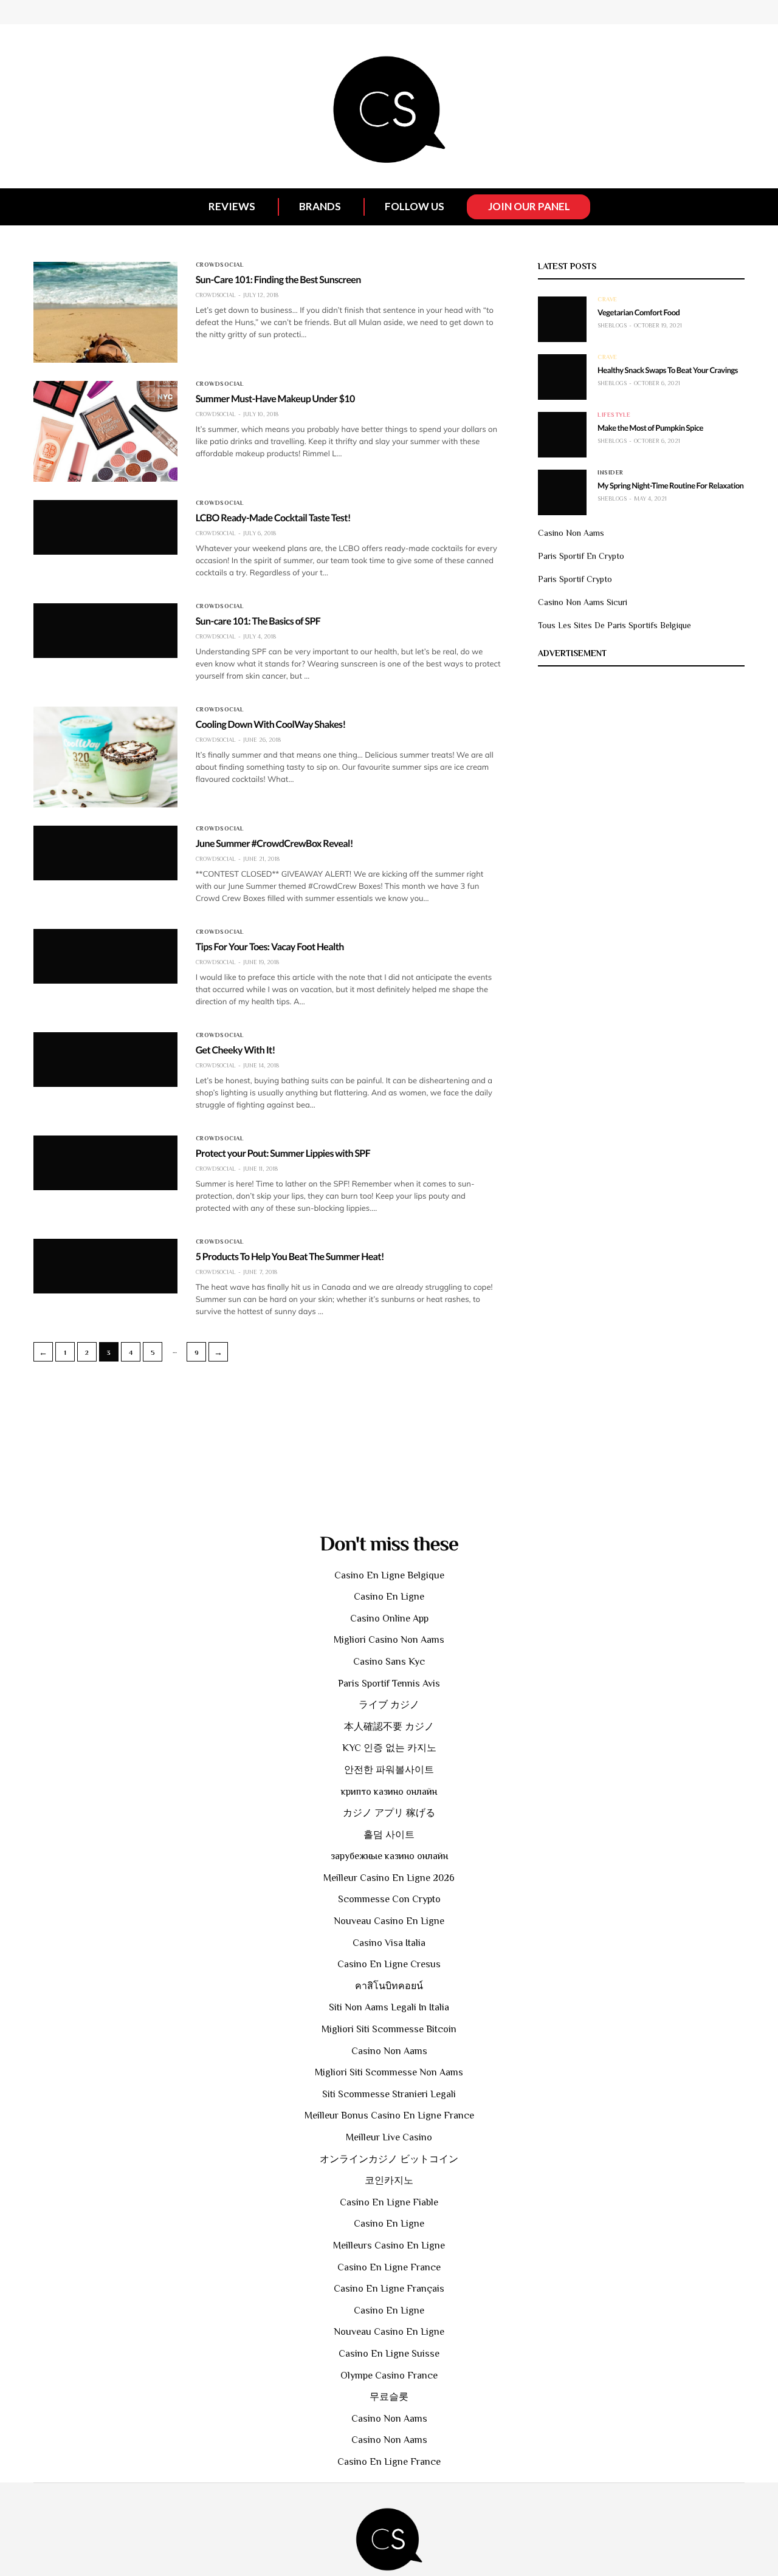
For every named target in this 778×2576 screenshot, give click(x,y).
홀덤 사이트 (389, 1835)
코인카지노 (389, 2180)
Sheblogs (612, 325)
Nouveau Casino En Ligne (389, 1921)
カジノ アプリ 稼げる (389, 1813)
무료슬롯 (389, 2397)
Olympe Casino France (389, 2376)
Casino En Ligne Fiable (389, 2202)
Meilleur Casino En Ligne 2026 (389, 1878)
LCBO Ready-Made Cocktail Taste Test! (273, 518)
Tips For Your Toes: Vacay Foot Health (270, 947)
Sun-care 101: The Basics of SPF (258, 621)
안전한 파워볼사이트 (389, 1770)
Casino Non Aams (571, 533)
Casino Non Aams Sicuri (583, 602)
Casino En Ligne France (389, 2267)
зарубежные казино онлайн (389, 1856)
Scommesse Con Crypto (389, 1899)
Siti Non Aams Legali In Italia (389, 2007)
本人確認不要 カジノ (389, 1727)
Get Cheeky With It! (236, 1050)
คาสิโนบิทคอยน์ (389, 1986)
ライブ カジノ (389, 1705)
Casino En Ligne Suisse (389, 2354)
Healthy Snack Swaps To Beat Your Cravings (668, 370)
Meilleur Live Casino (389, 2137)
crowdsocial (220, 265)
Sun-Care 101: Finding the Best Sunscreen (278, 280)
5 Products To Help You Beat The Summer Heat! (290, 1257)
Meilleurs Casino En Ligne (389, 2245)
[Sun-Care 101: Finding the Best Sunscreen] (105, 312)
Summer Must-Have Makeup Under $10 (275, 399)
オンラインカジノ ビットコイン (389, 2159)
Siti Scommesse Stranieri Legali (389, 2094)
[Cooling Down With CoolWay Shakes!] (105, 757)
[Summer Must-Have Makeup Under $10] (105, 431)
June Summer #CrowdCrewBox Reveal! (274, 844)
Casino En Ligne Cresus (389, 1964)
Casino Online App (389, 1619)
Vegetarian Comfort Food (639, 312)
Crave (608, 300)
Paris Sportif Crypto (575, 579)
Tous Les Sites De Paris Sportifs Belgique (614, 625)
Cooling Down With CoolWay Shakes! (271, 724)
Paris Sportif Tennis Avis (389, 1684)
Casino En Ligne (389, 1597)
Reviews (232, 206)
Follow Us (415, 206)
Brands (320, 206)
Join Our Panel (529, 206)
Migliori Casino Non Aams (389, 1640)
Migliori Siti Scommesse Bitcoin (389, 2029)
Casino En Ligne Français (389, 2289)
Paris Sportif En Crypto (581, 556)
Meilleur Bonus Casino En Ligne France (389, 2115)
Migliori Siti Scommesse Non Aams (389, 2072)
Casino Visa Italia (389, 1943)
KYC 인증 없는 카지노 (389, 1748)
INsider (611, 473)
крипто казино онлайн (389, 1792)
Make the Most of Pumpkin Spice (650, 428)
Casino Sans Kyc (389, 1662)
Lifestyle (614, 415)
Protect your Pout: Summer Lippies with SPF (283, 1153)
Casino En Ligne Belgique (389, 1575)
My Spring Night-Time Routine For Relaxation (670, 485)
